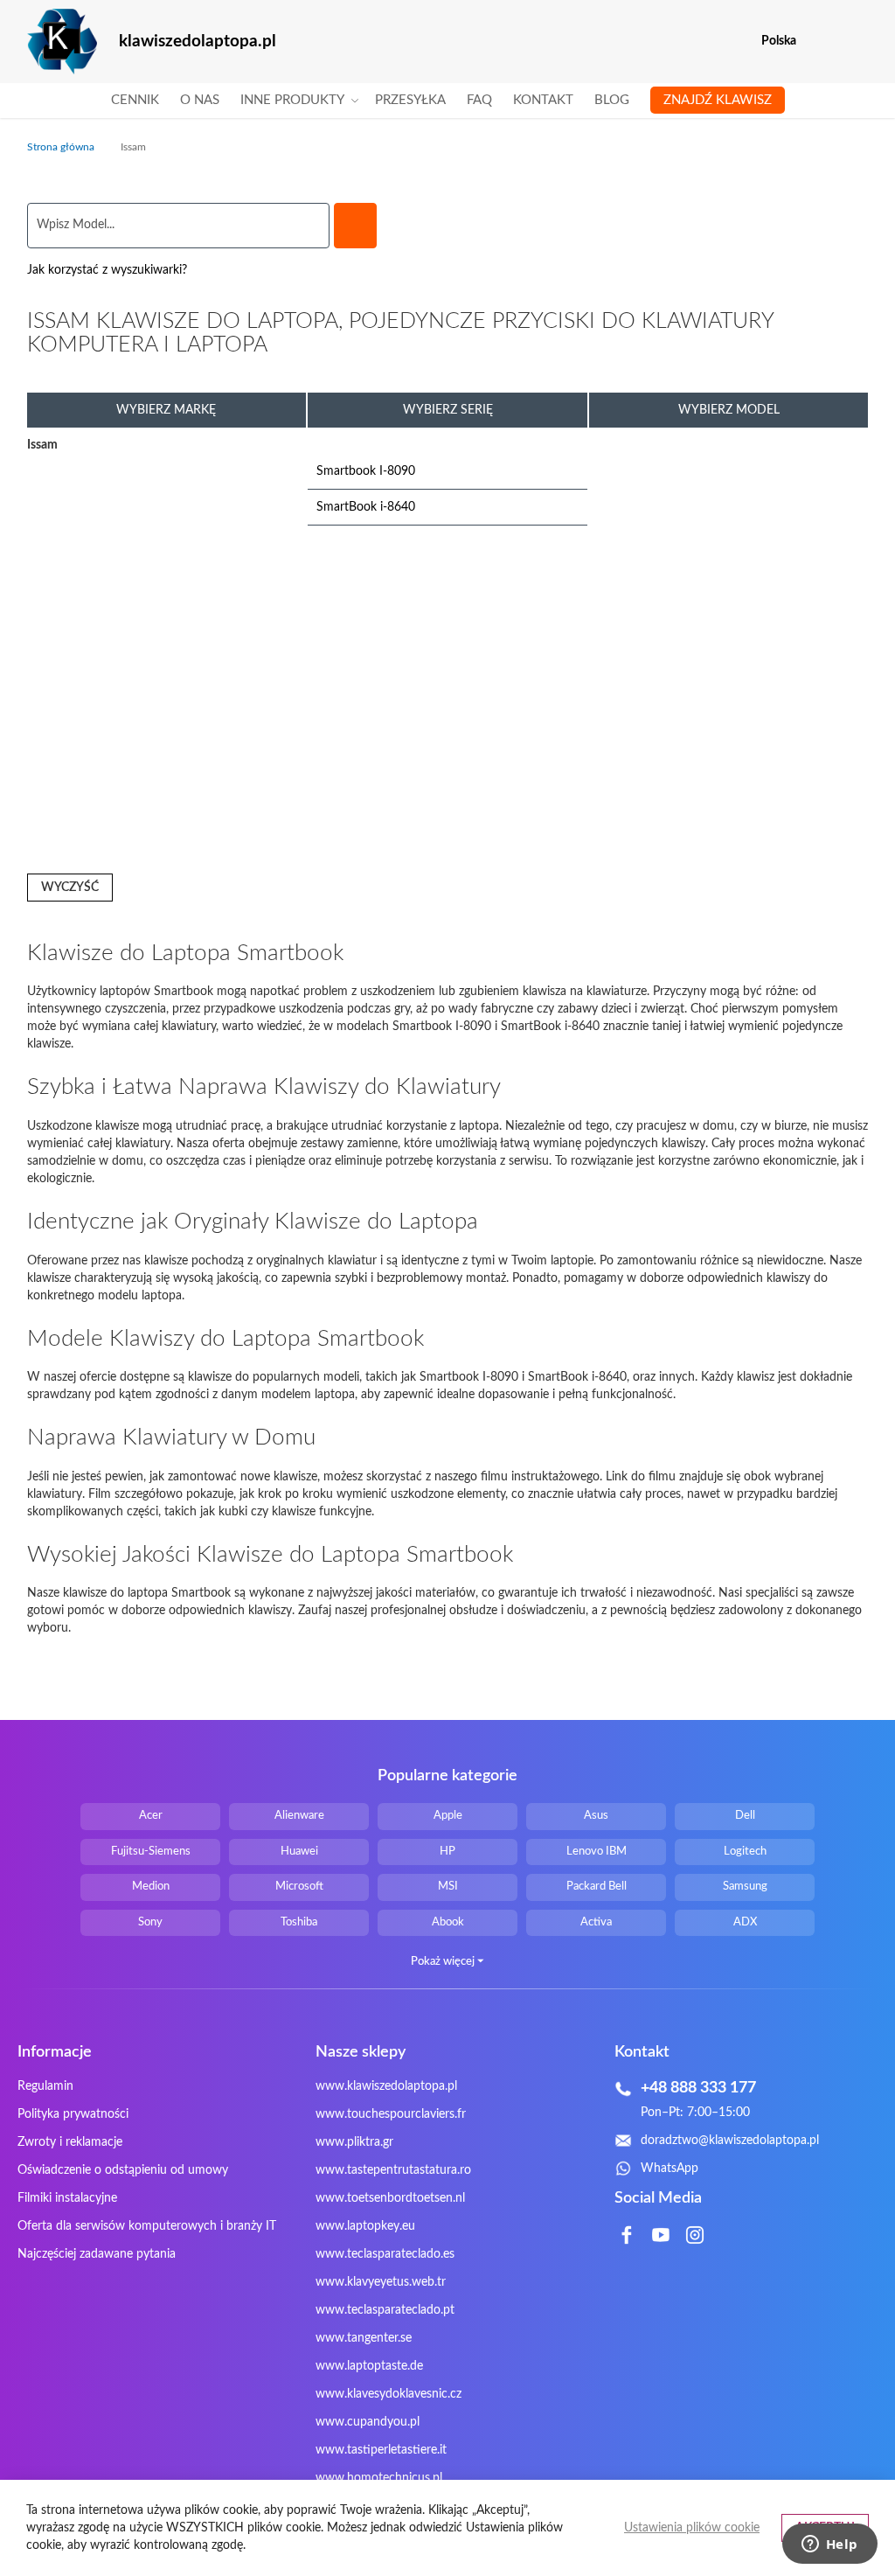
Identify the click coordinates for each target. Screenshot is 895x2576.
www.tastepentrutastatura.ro (393, 2170)
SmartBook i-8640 (366, 507)
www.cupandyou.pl (368, 2422)
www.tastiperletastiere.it (381, 2450)
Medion (151, 1887)
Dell (745, 1816)
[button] (857, 42)
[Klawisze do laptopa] (62, 42)
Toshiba (299, 1922)
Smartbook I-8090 (366, 471)
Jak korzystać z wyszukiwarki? (107, 270)
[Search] (355, 226)
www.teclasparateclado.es (385, 2254)
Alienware (299, 1816)
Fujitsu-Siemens (151, 1852)
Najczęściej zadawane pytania (97, 2254)
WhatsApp (670, 2169)
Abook (448, 1922)
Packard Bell (597, 1887)
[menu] (448, 101)
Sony (150, 1922)
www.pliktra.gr (354, 2142)
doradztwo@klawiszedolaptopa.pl (730, 2141)
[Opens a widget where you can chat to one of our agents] (829, 2545)
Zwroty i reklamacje (70, 2142)
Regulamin (45, 2086)
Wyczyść (70, 888)
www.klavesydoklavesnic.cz (389, 2394)
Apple (448, 1816)
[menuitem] (135, 101)
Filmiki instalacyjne (67, 2198)
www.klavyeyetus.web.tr (381, 2282)
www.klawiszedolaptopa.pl (386, 2086)
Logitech (745, 1852)
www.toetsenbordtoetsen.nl (390, 2198)
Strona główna (62, 147)
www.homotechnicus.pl (379, 2478)
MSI (448, 1887)
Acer (151, 1816)
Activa (596, 1922)
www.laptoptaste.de (369, 2366)
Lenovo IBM (597, 1852)
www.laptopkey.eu (365, 2226)
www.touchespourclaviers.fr (391, 2114)
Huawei (299, 1852)
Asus (596, 1816)
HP (447, 1852)
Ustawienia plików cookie (692, 2528)
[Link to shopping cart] (821, 41)
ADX (745, 1922)
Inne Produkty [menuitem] (292, 100)
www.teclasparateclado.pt (385, 2310)
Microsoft (299, 1887)
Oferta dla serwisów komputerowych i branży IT (147, 2226)
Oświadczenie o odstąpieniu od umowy (123, 2170)
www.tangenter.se (364, 2338)
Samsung (745, 1887)
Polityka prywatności (73, 2114)
